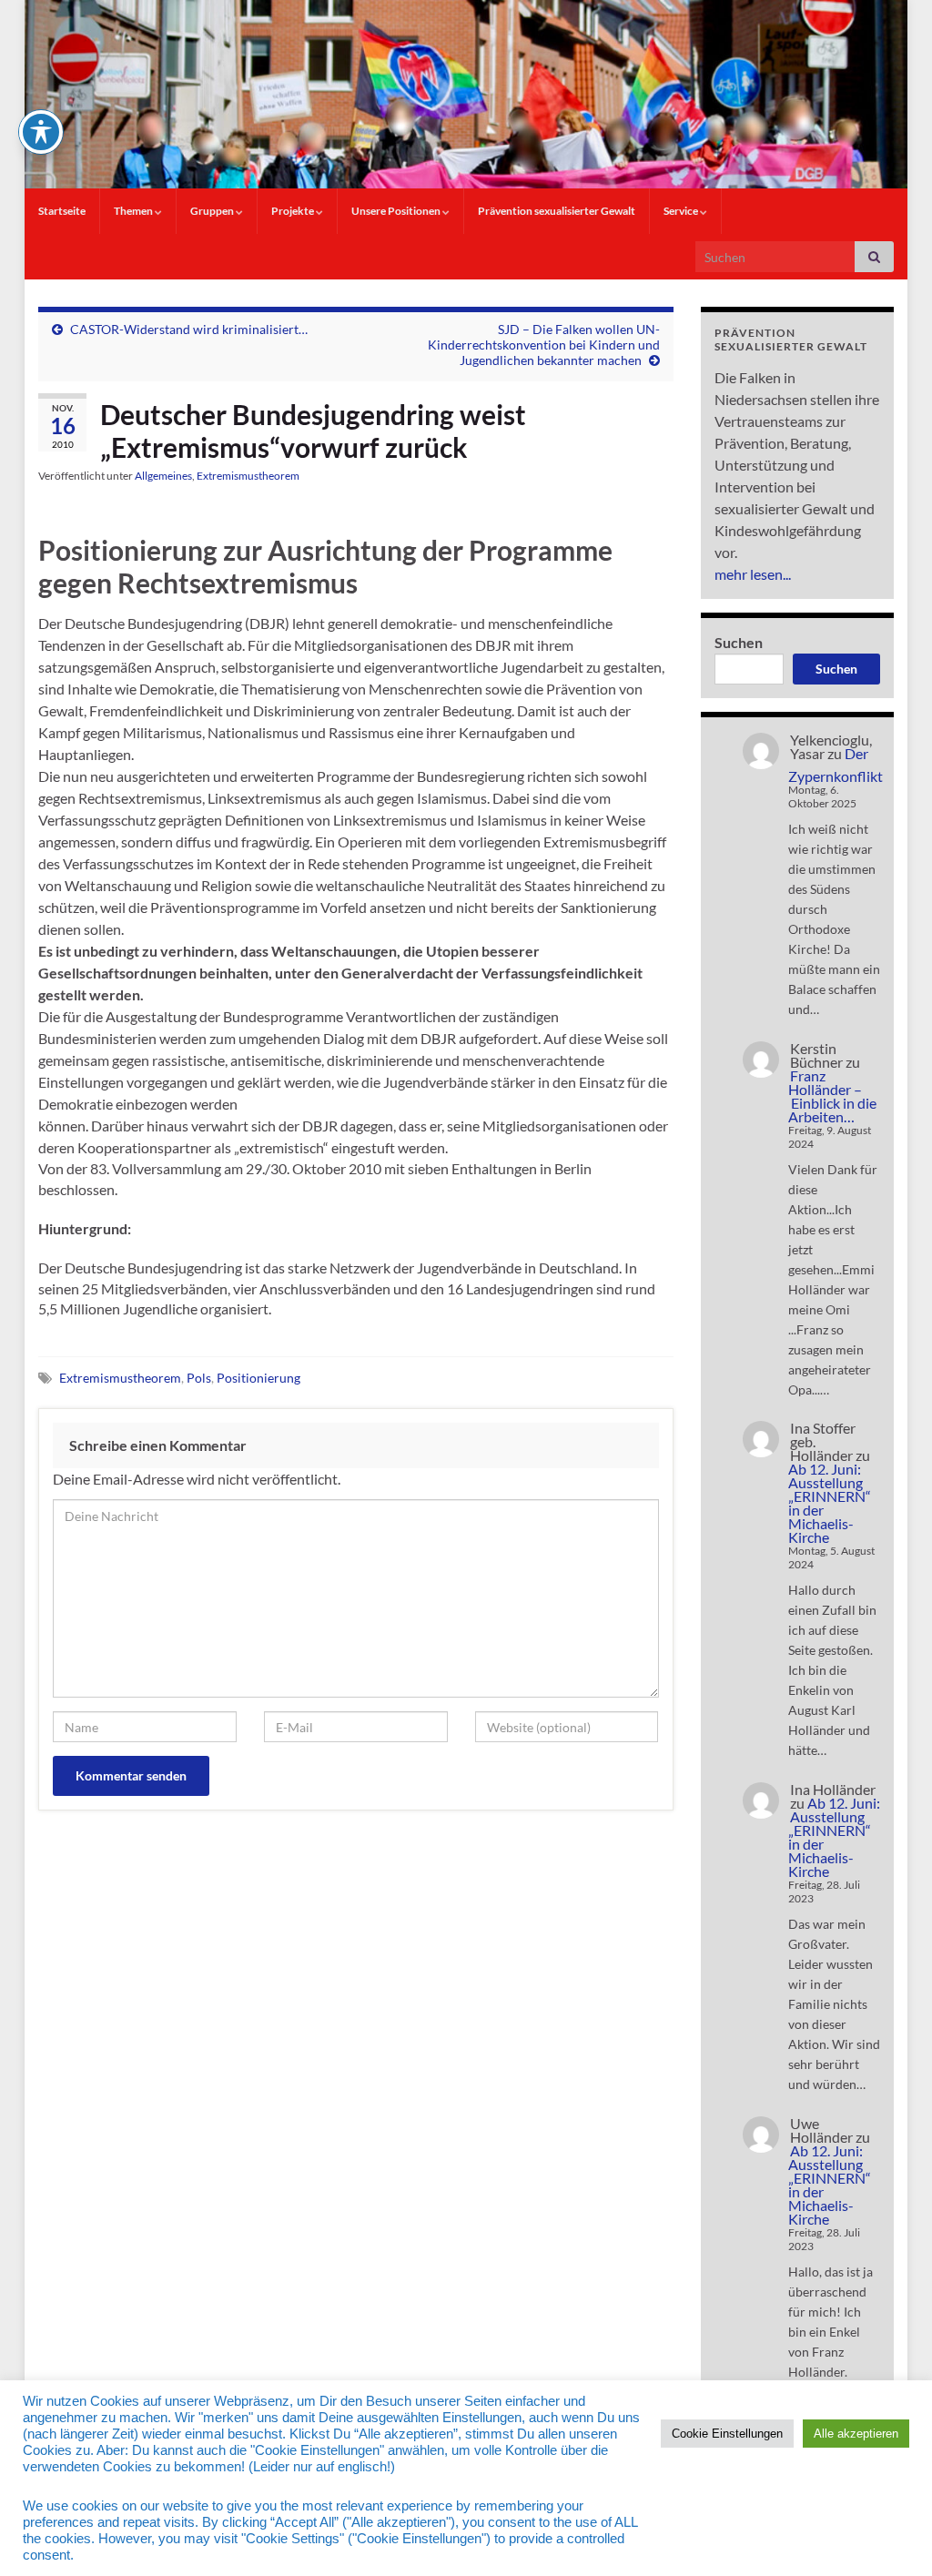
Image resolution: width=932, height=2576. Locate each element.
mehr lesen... (753, 574)
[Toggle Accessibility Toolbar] (41, 132)
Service (682, 211)
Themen (134, 211)
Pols (199, 1378)
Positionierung (258, 1378)
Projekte (294, 211)
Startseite (62, 211)
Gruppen (213, 211)
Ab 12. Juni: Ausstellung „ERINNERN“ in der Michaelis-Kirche (830, 1503)
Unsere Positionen (397, 211)
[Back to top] (891, 2535)
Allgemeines (163, 476)
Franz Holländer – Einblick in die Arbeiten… (832, 1096)
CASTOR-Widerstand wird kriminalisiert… (189, 329)
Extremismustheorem (248, 476)
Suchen (739, 642)
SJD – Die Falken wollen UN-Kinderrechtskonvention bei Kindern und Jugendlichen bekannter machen (544, 345)
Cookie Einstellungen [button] (727, 2434)
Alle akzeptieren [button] (856, 2434)
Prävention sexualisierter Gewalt (557, 211)
